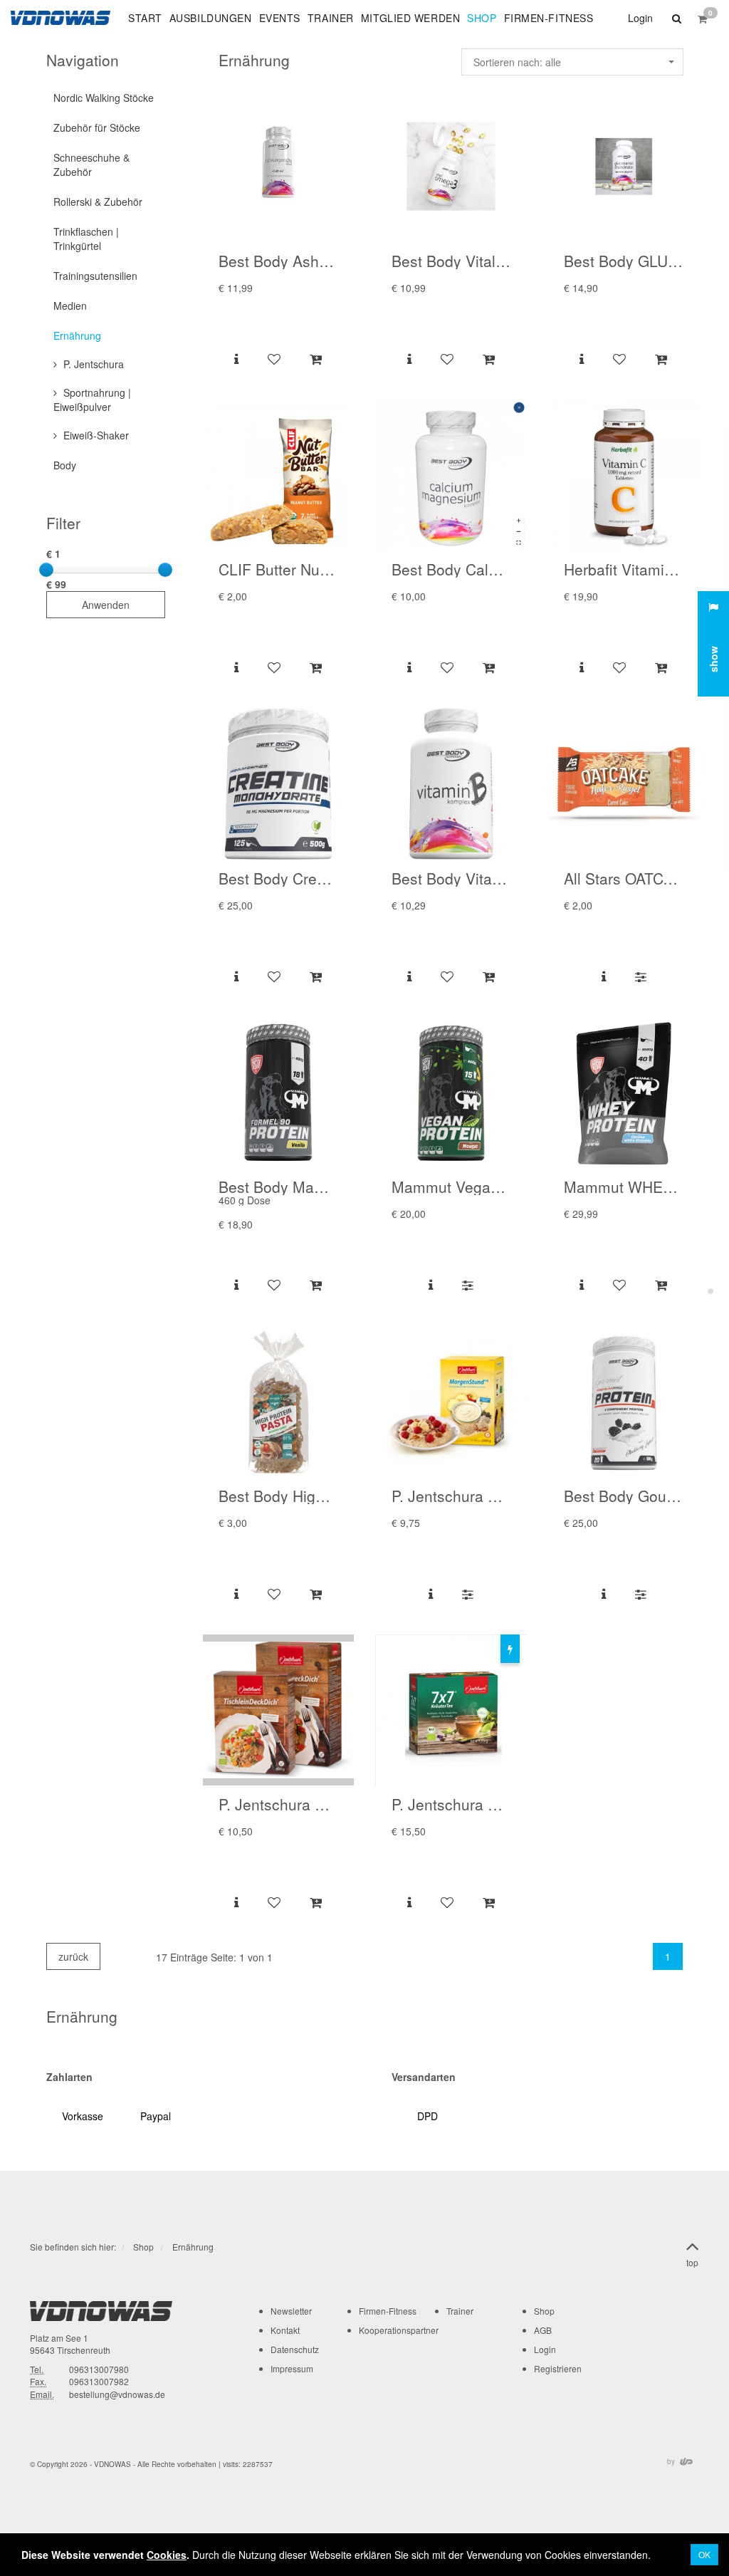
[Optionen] (640, 976)
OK (704, 2554)
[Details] (236, 358)
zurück (73, 1956)
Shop (143, 2247)
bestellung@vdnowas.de (117, 2394)
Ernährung (193, 2247)
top (692, 2262)
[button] (675, 18)
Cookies (167, 2555)
